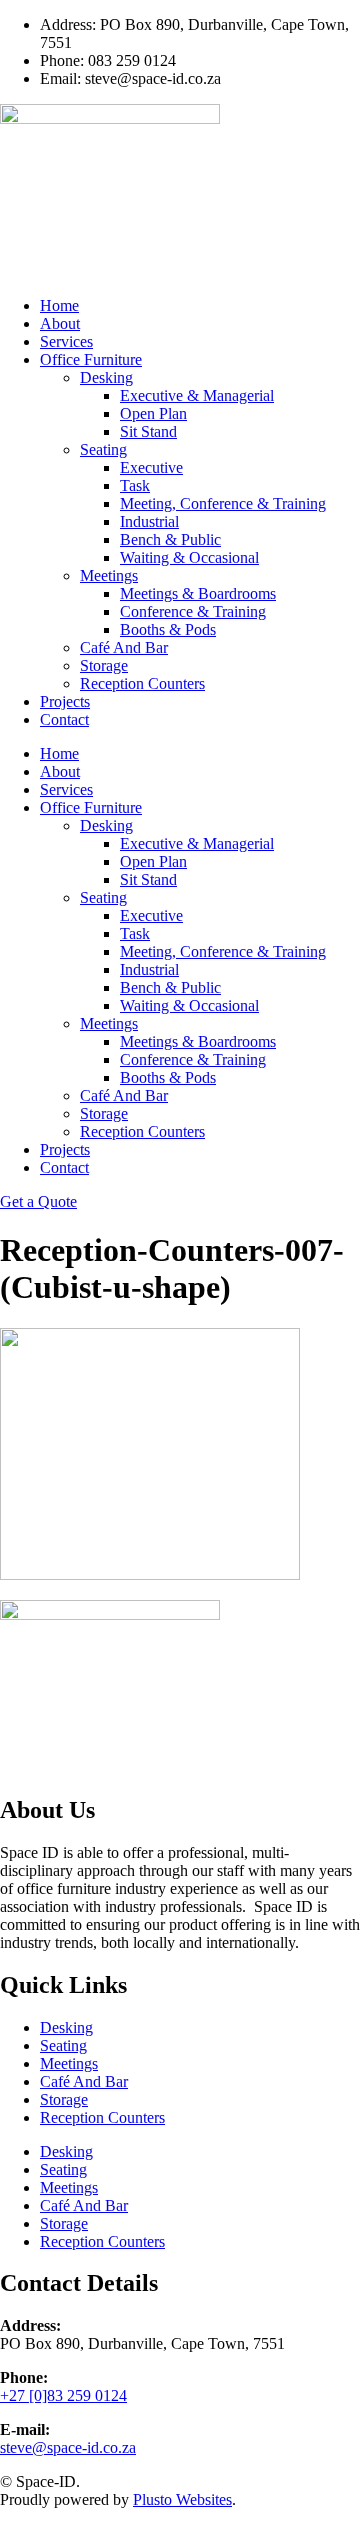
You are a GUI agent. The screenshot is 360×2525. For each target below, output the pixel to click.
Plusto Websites (182, 2499)
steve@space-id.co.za (68, 2447)
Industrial (149, 521)
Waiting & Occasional (189, 557)
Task (135, 485)
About (60, 323)
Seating (103, 449)
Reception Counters (142, 683)
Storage (104, 665)
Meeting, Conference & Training (223, 503)
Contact (64, 719)
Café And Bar (124, 647)
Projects (65, 701)
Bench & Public (170, 539)
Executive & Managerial (197, 395)
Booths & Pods (168, 629)
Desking (106, 377)
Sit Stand (148, 431)
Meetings (109, 575)
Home (59, 305)
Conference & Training (193, 611)
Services (66, 341)
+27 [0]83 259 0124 (63, 2395)
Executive (151, 467)
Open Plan (153, 413)
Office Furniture (91, 359)
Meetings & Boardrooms (198, 593)
